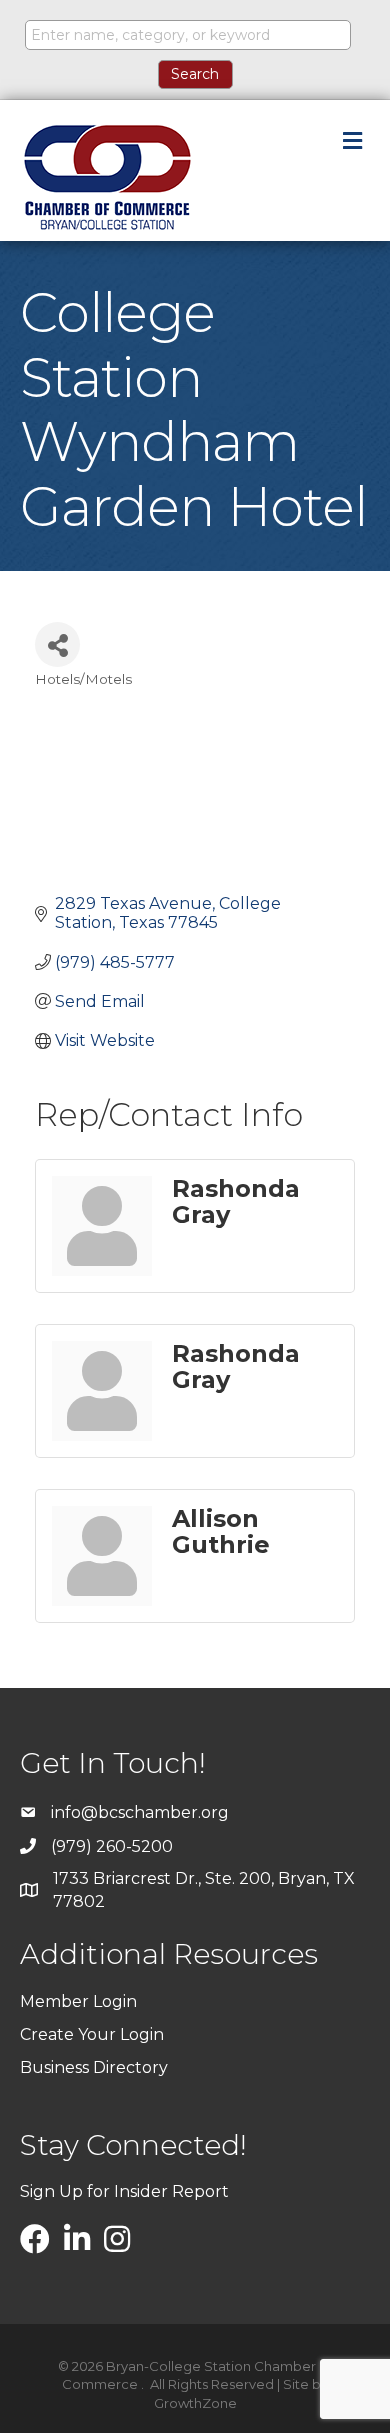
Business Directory (94, 2067)
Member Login (78, 2001)
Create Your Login (92, 2034)
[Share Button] (57, 644)
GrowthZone (195, 2403)
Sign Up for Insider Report (124, 2191)
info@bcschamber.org (140, 1812)
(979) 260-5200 (112, 1846)
